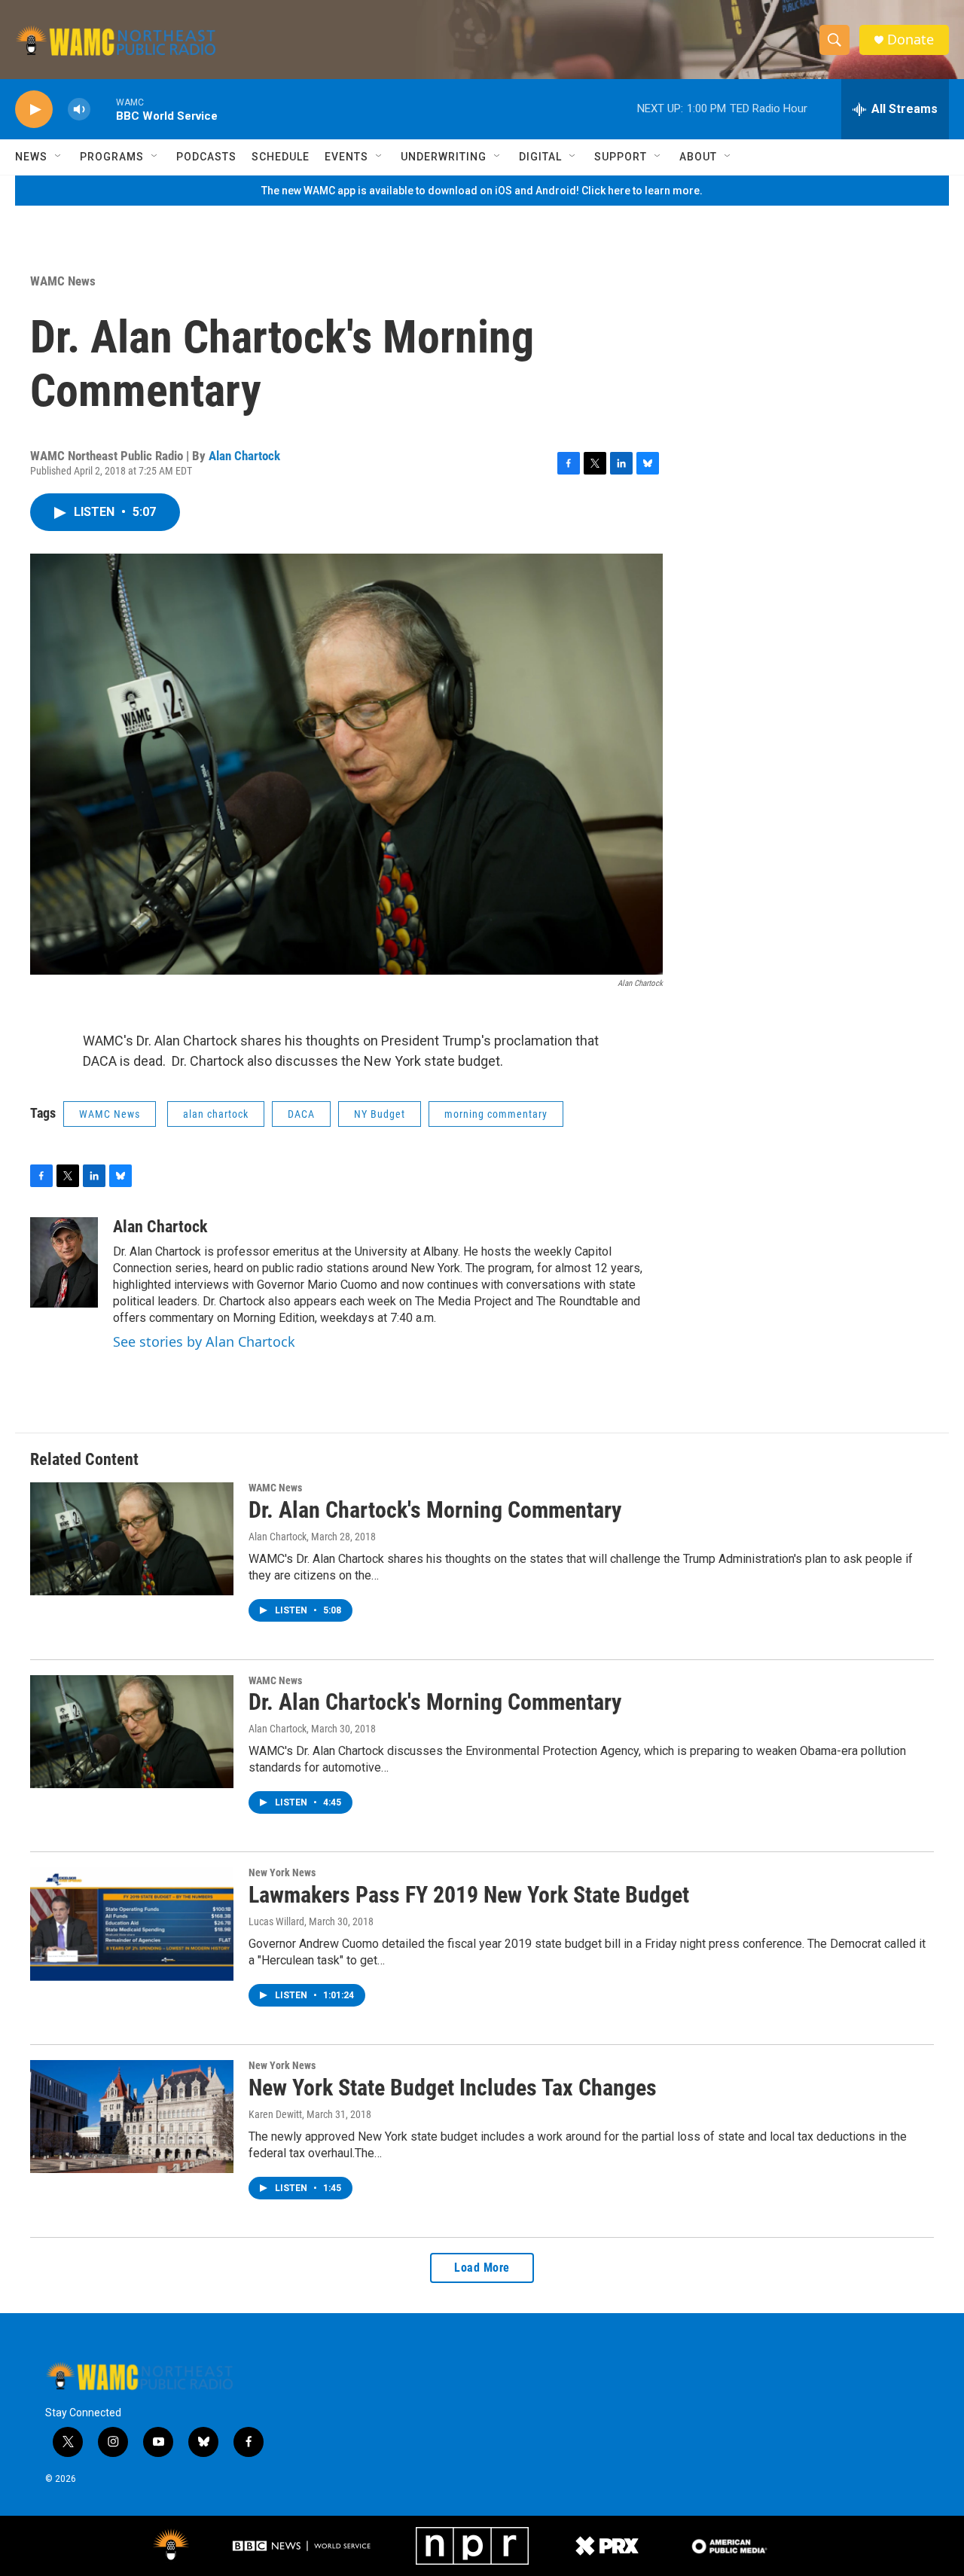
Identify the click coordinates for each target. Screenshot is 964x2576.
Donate (911, 40)
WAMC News (63, 281)
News (31, 157)
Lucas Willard (276, 1921)
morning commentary (496, 1114)
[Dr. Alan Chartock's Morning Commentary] (132, 1539)
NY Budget (380, 1114)
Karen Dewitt (275, 2114)
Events (346, 157)
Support (621, 157)
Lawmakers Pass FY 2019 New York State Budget (469, 1895)
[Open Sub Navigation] (59, 157)
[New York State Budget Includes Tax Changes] (132, 2117)
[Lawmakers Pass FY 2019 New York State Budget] (132, 1924)
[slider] (103, 109)
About (698, 157)
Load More (482, 2268)
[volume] (79, 110)
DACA (301, 1114)
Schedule (281, 157)
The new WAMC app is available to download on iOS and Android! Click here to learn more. (482, 191)
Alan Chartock (244, 456)
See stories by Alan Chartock (204, 1341)
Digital (540, 157)
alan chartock (216, 1114)
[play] (34, 110)
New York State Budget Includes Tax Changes (453, 2088)
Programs (112, 157)
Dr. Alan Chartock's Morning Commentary (435, 1510)
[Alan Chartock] (64, 1262)
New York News (282, 1872)
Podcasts (206, 157)
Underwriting (444, 157)
